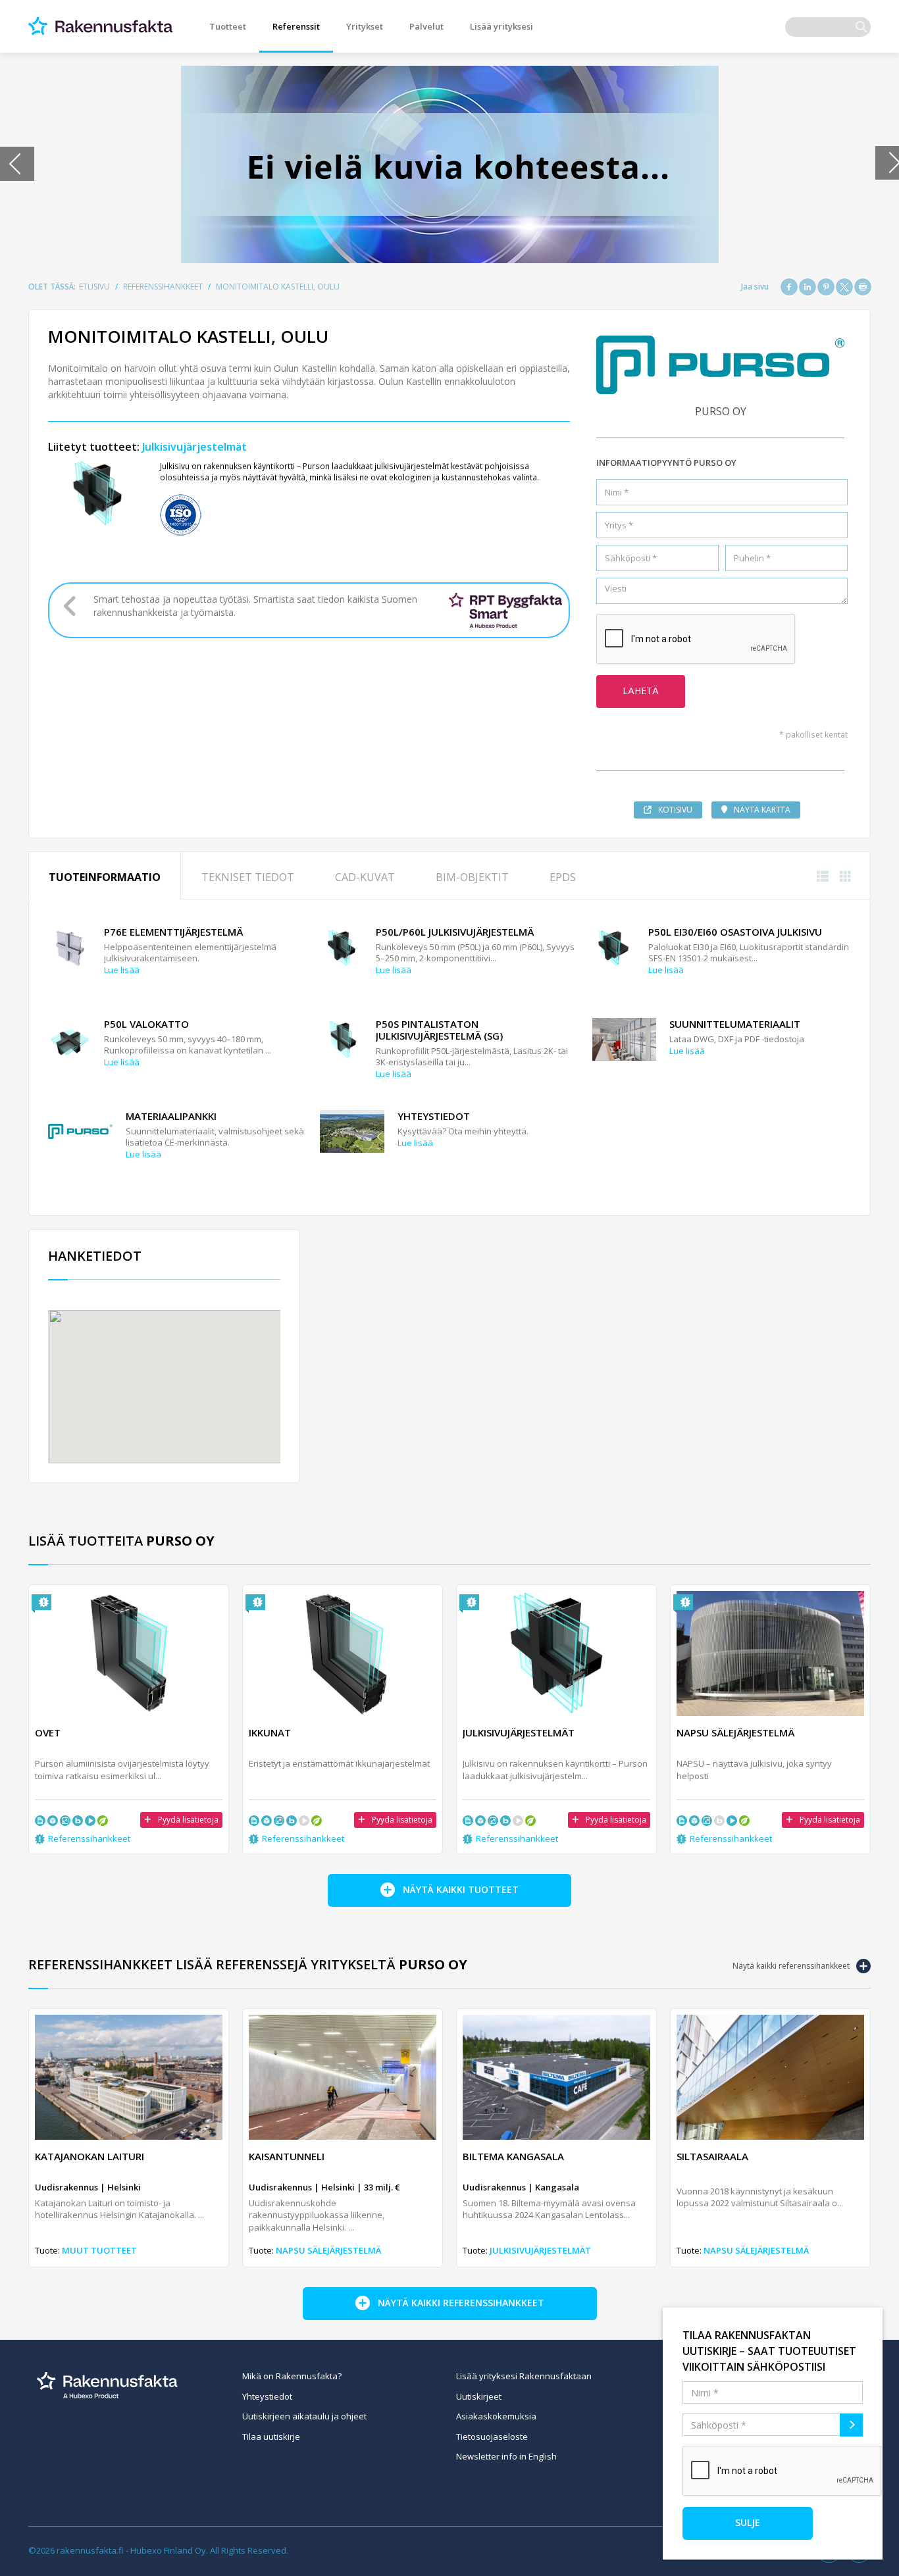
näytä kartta (762, 810)
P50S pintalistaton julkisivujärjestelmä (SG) (439, 1030)
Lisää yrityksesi (501, 26)
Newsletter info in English (506, 2456)
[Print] (863, 287)
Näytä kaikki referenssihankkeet (791, 1966)
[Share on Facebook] (789, 287)
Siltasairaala (712, 2156)
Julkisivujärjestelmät (194, 447)
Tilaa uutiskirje (271, 2437)
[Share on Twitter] (844, 287)
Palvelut (426, 26)
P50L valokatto (146, 1024)
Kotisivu (675, 810)
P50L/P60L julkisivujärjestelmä (455, 932)
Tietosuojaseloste (492, 2437)
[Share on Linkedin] (808, 287)
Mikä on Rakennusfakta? (292, 2376)
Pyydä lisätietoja (188, 1820)
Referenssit (296, 26)
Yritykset (365, 26)
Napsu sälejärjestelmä (328, 2250)
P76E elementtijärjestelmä (173, 932)
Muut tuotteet (99, 2250)
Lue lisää (122, 970)
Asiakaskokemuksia (496, 2416)
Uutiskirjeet (479, 2396)
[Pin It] (826, 287)
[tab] (105, 876)
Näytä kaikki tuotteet (461, 1889)
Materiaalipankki (171, 1116)
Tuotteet (228, 26)
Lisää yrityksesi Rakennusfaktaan (524, 2376)
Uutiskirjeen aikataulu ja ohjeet (304, 2416)
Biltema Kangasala (513, 2156)
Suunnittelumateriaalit (735, 1024)
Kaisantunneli (287, 2156)
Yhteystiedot (434, 1116)
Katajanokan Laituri (90, 2156)
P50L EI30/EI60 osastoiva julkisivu (735, 932)
